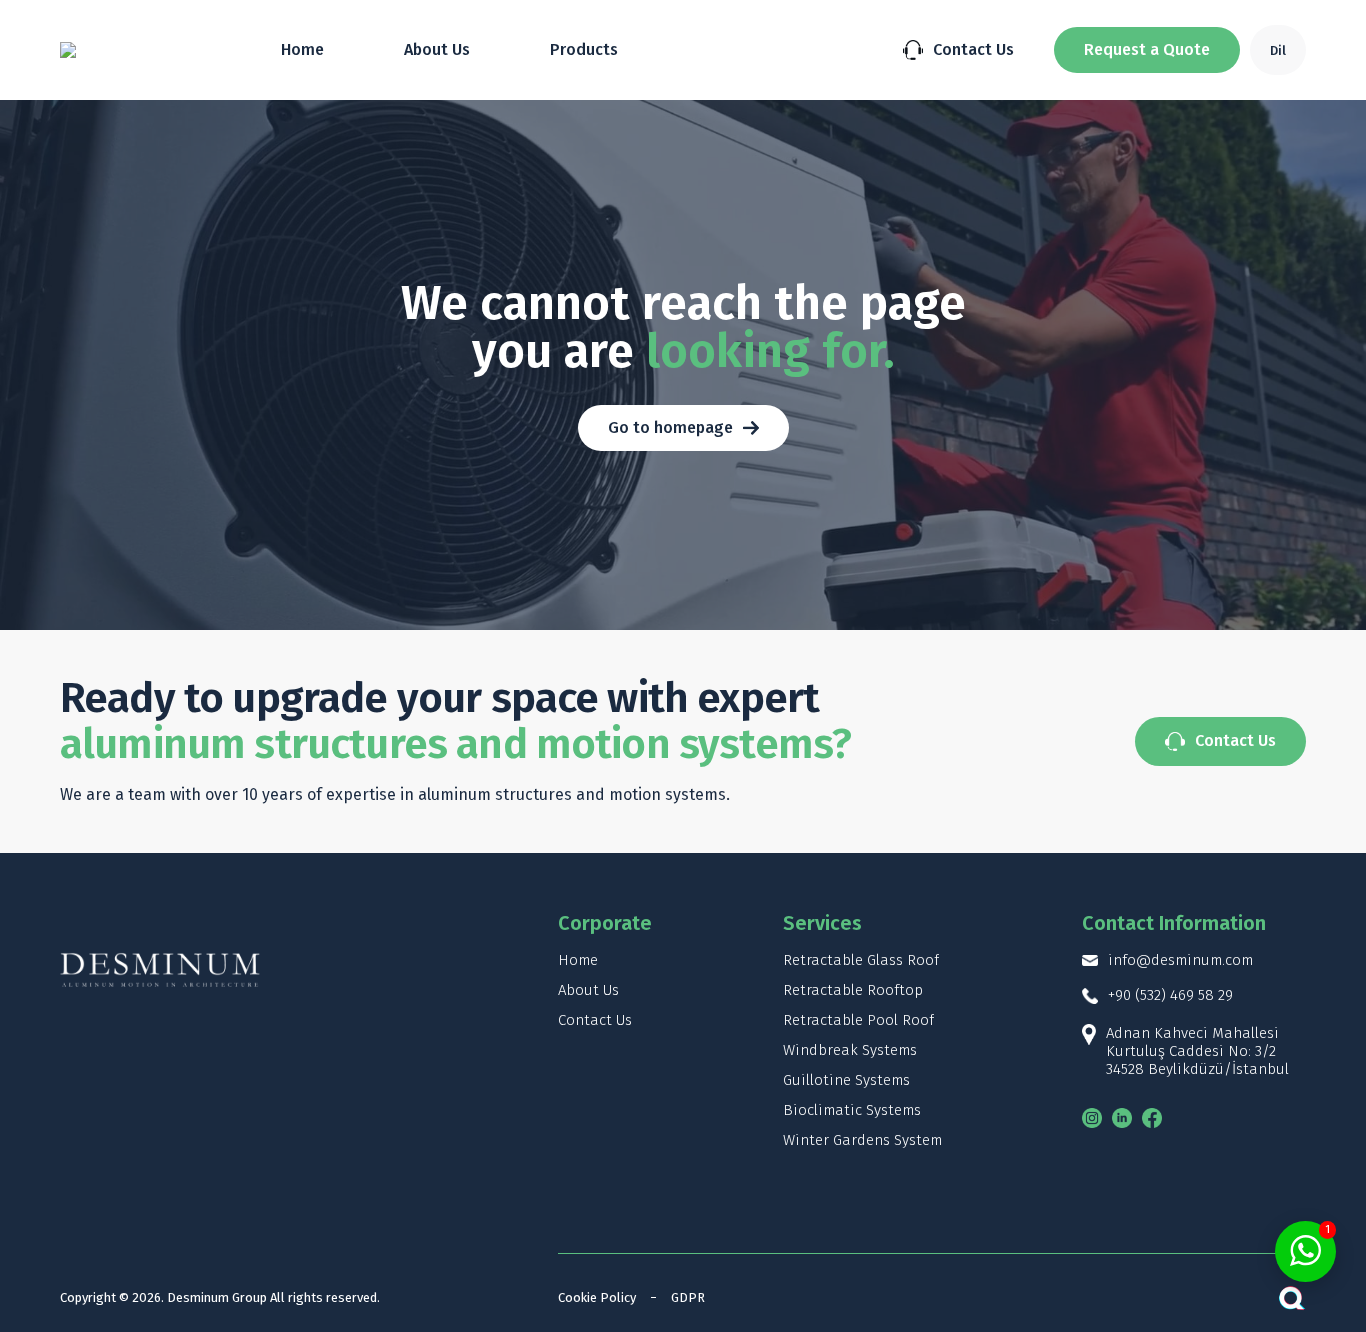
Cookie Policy (597, 1297)
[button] (1147, 50)
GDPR (688, 1297)
